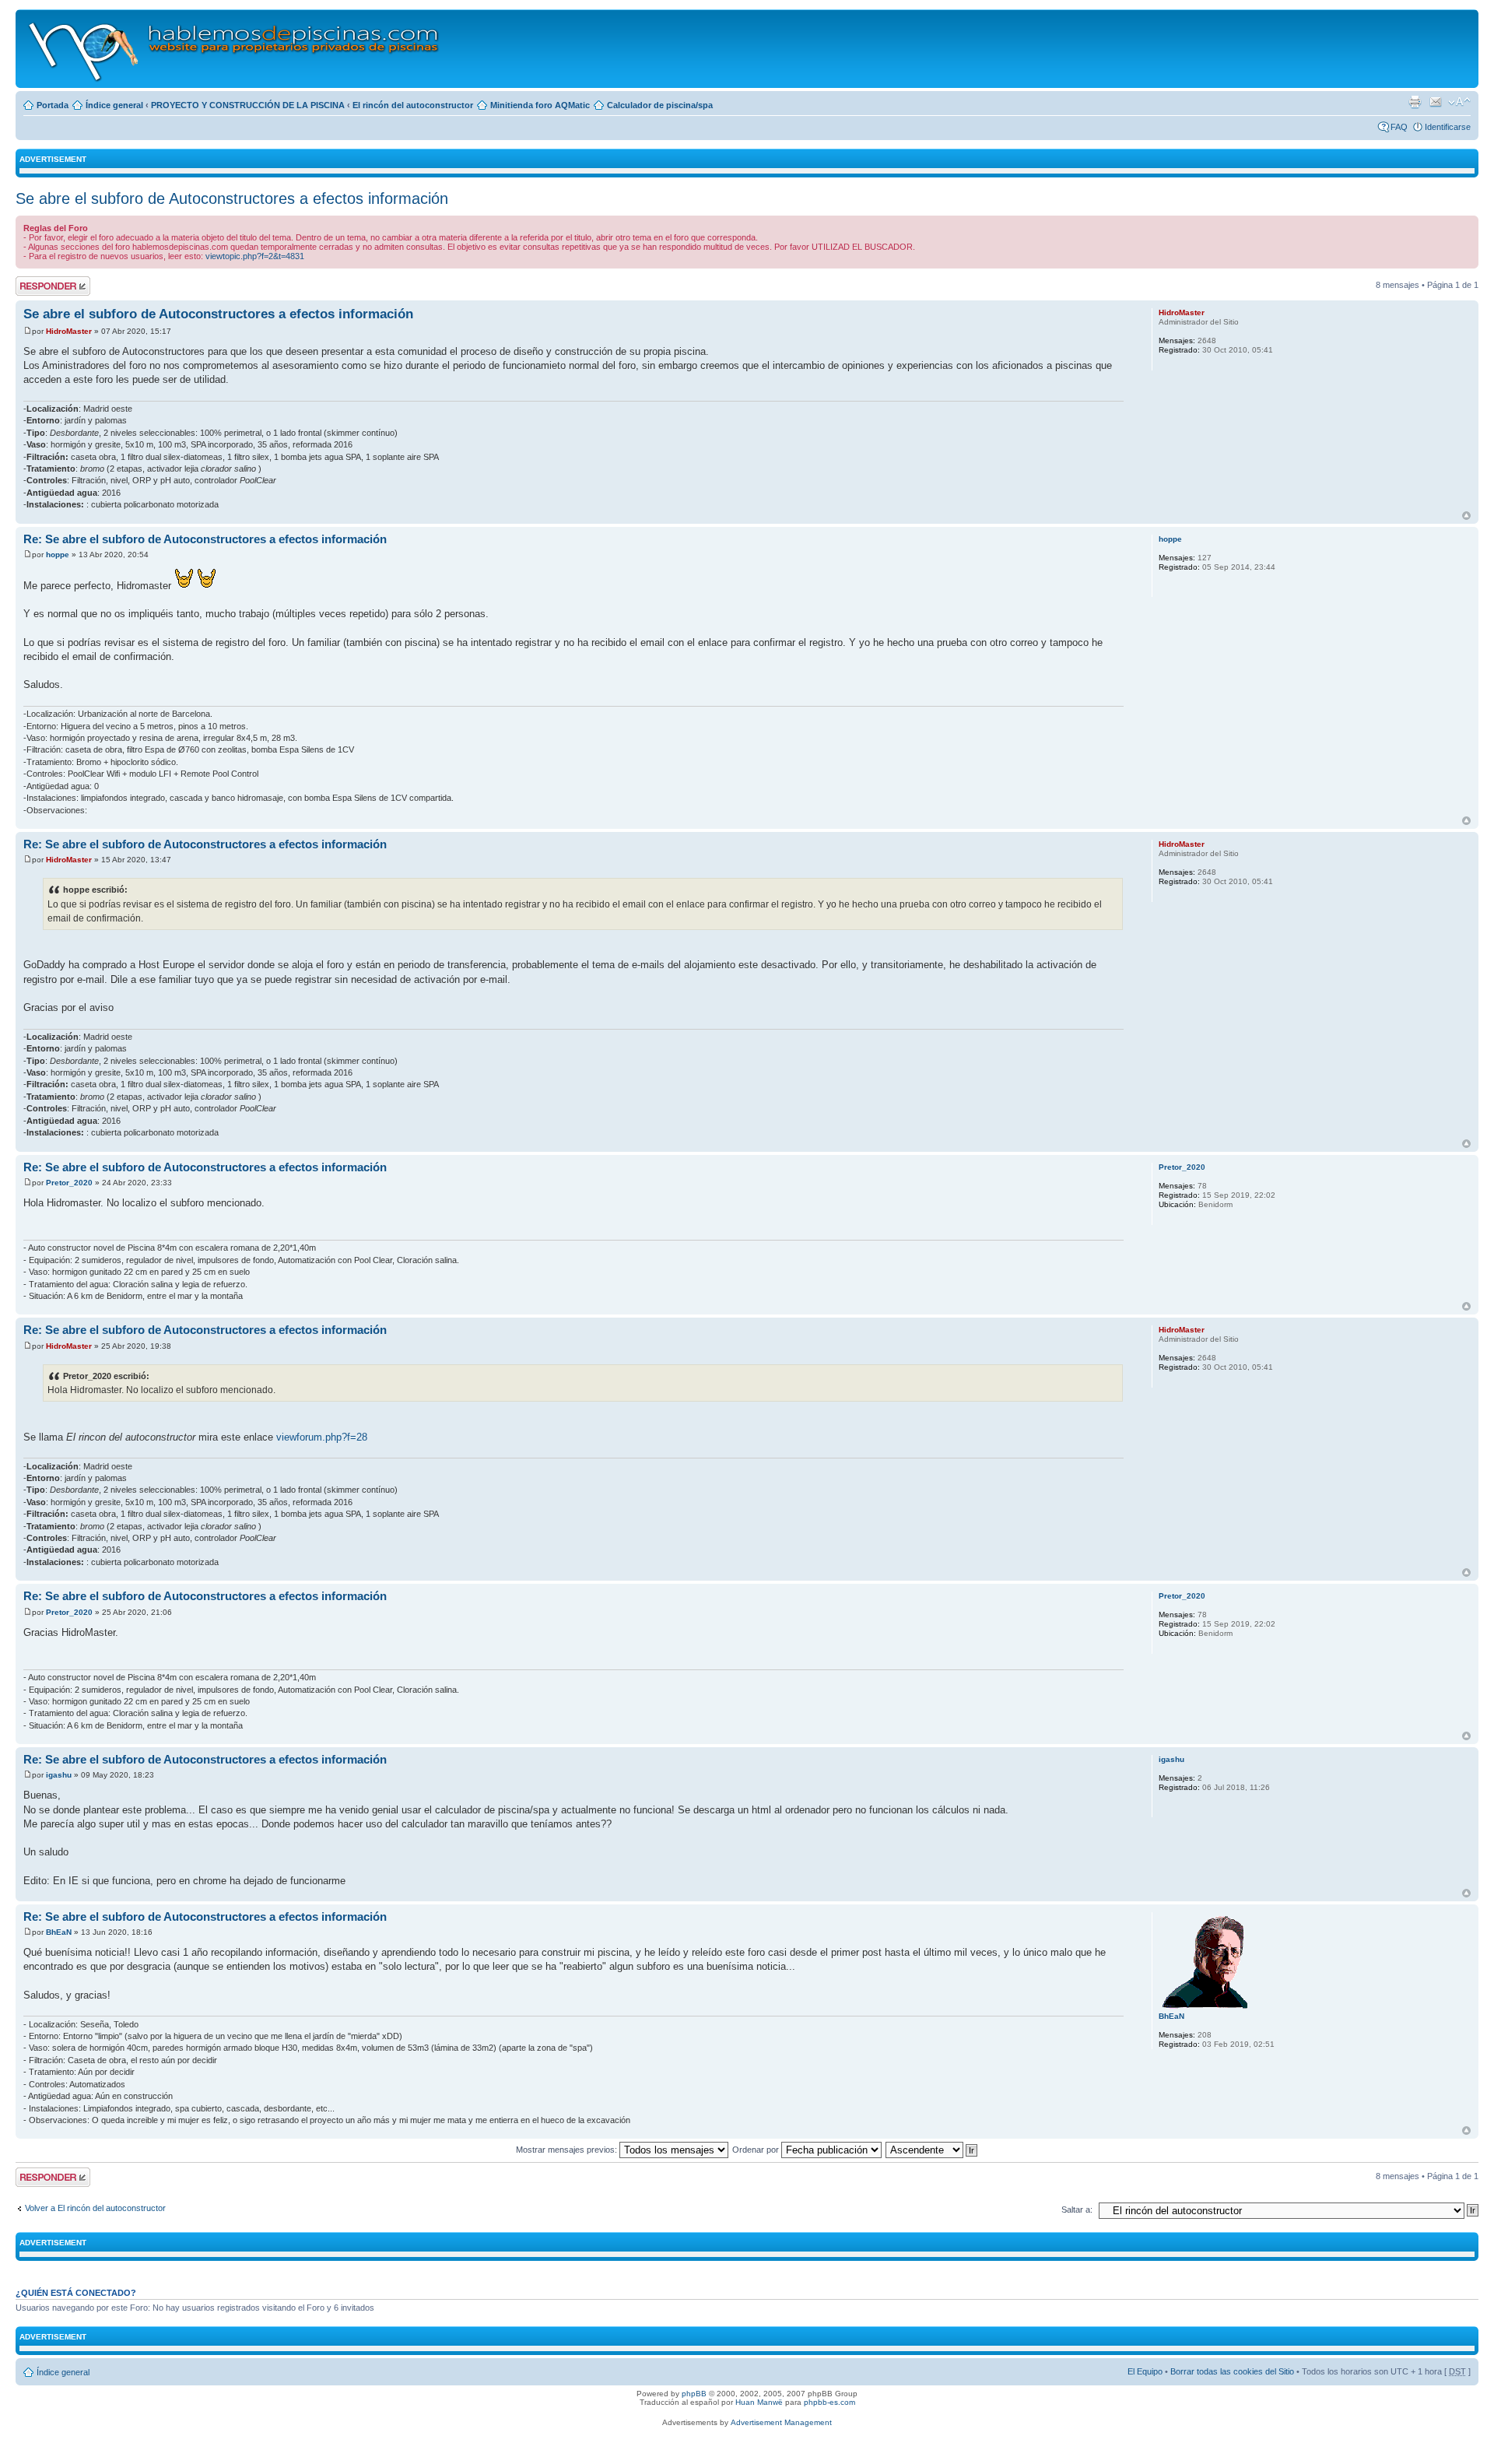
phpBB (694, 2394)
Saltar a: (1077, 2210)
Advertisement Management (781, 2422)
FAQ (1399, 127)
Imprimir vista (1415, 102)
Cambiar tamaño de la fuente (1459, 102)
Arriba (1466, 516)
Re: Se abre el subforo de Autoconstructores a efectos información (205, 539)
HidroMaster (69, 331)
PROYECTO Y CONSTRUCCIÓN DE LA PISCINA (248, 105)
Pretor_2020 (69, 1183)
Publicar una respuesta (39, 286)
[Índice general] (235, 49)
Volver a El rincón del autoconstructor (95, 2208)
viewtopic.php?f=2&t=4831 (255, 256)
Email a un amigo (1436, 102)
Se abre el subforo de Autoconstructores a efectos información (232, 198)
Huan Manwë (759, 2402)
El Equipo (1145, 2371)
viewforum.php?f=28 (322, 1437)
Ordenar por (757, 2150)
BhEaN (59, 1932)
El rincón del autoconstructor (413, 105)
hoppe (58, 555)
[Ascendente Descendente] (932, 2150)
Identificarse (1448, 127)
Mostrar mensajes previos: (568, 2150)
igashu (59, 1775)
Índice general (114, 105)
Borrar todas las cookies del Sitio (1232, 2371)
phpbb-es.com (829, 2402)
